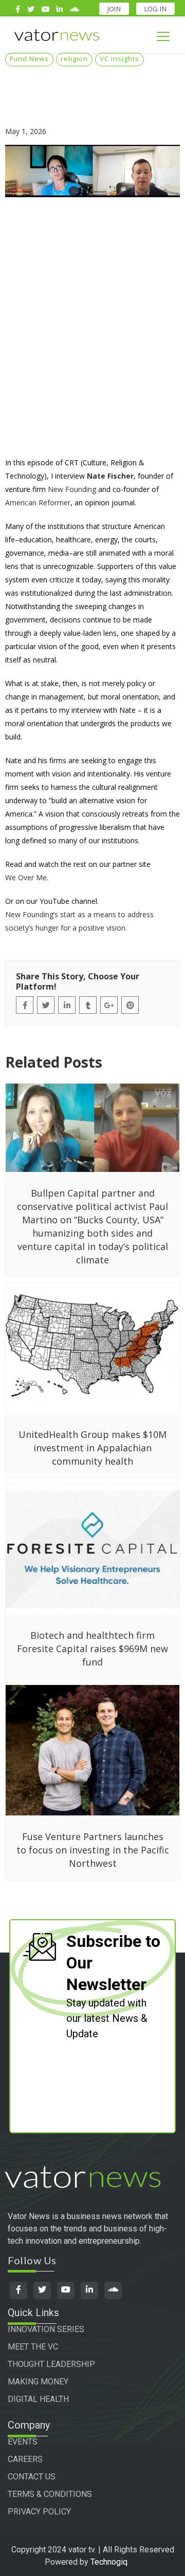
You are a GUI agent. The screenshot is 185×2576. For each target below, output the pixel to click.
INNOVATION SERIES (46, 2329)
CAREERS (25, 2459)
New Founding (72, 489)
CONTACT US (32, 2477)
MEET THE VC (33, 2347)
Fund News (29, 59)
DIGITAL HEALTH (38, 2399)
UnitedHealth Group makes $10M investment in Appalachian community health (92, 1448)
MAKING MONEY (38, 2382)
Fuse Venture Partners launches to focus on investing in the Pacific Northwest (93, 1850)
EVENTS (23, 2442)
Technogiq (109, 2562)
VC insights (119, 59)
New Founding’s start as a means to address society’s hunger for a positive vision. (79, 921)
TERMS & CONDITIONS (50, 2494)
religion (74, 59)
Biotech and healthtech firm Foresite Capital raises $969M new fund (92, 1649)
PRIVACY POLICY (39, 2512)
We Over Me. (27, 877)
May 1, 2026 (26, 131)
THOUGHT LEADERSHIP (51, 2364)
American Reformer (38, 503)
